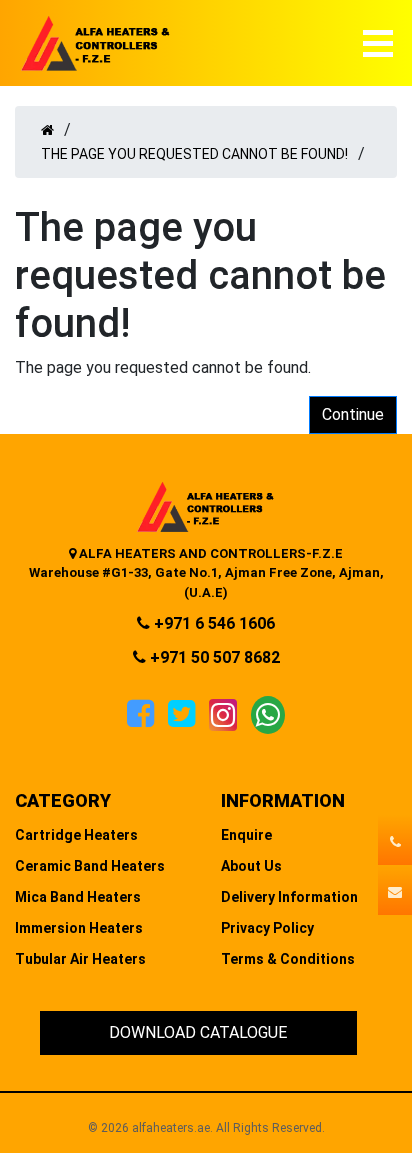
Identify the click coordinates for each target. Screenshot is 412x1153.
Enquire (246, 835)
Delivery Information (289, 897)
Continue (353, 414)
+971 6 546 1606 (212, 623)
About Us (251, 866)
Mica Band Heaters (78, 897)
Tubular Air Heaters (80, 959)
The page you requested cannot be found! (194, 154)
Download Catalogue (198, 1032)
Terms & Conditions (288, 959)
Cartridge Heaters (76, 835)
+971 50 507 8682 (213, 657)
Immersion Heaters (79, 928)
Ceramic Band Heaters (90, 866)
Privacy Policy (267, 928)
